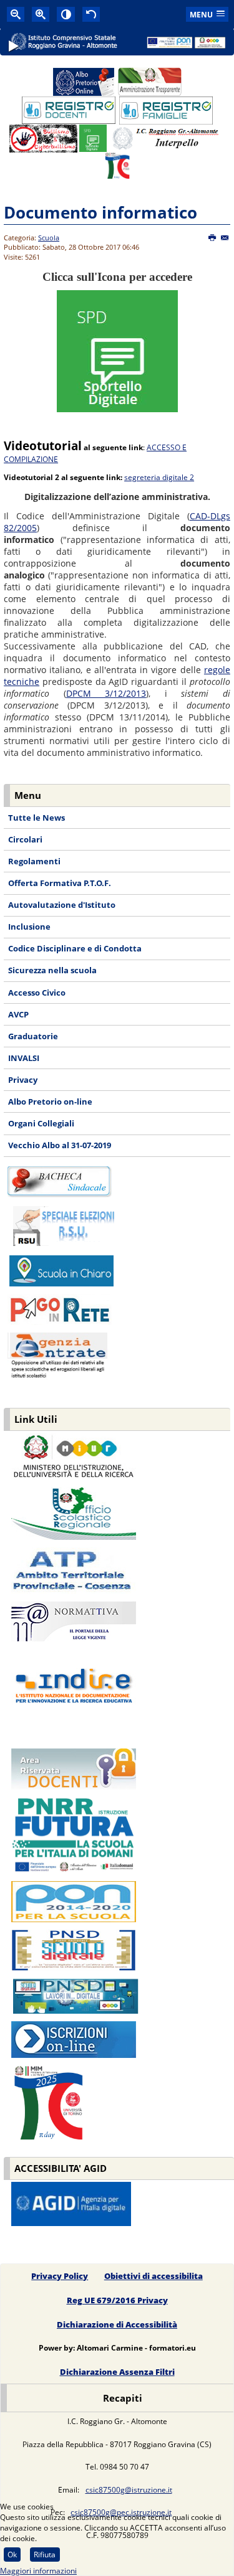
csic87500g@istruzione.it (129, 2490)
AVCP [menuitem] (18, 1014)
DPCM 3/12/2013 (106, 693)
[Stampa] (212, 238)
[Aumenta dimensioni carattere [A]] (41, 14)
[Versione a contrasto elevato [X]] (66, 14)
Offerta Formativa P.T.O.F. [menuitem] (60, 883)
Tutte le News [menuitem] (37, 818)
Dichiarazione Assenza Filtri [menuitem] (117, 2372)
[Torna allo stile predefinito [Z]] (91, 14)
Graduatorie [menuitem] (33, 1036)
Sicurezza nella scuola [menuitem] (52, 970)
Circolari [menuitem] (25, 839)
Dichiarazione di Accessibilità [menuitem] (117, 2324)
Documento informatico (100, 212)
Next (220, 53)
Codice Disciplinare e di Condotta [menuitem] (75, 948)
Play (14, 51)
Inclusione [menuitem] (29, 927)
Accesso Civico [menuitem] (37, 993)
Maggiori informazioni (38, 2571)
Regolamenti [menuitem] (34, 861)
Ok (12, 2555)
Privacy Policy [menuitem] (60, 2276)
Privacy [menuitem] (23, 1080)
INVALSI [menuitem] (24, 1058)
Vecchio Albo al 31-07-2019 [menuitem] (60, 1145)
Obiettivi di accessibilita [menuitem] (154, 2276)
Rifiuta (45, 2555)
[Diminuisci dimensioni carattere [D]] (16, 14)
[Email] (225, 238)
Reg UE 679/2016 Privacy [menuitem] (117, 2300)
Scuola (49, 238)
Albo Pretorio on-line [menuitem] (50, 1102)
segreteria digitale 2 (159, 477)
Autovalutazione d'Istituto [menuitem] (62, 905)
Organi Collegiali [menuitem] (41, 1123)
